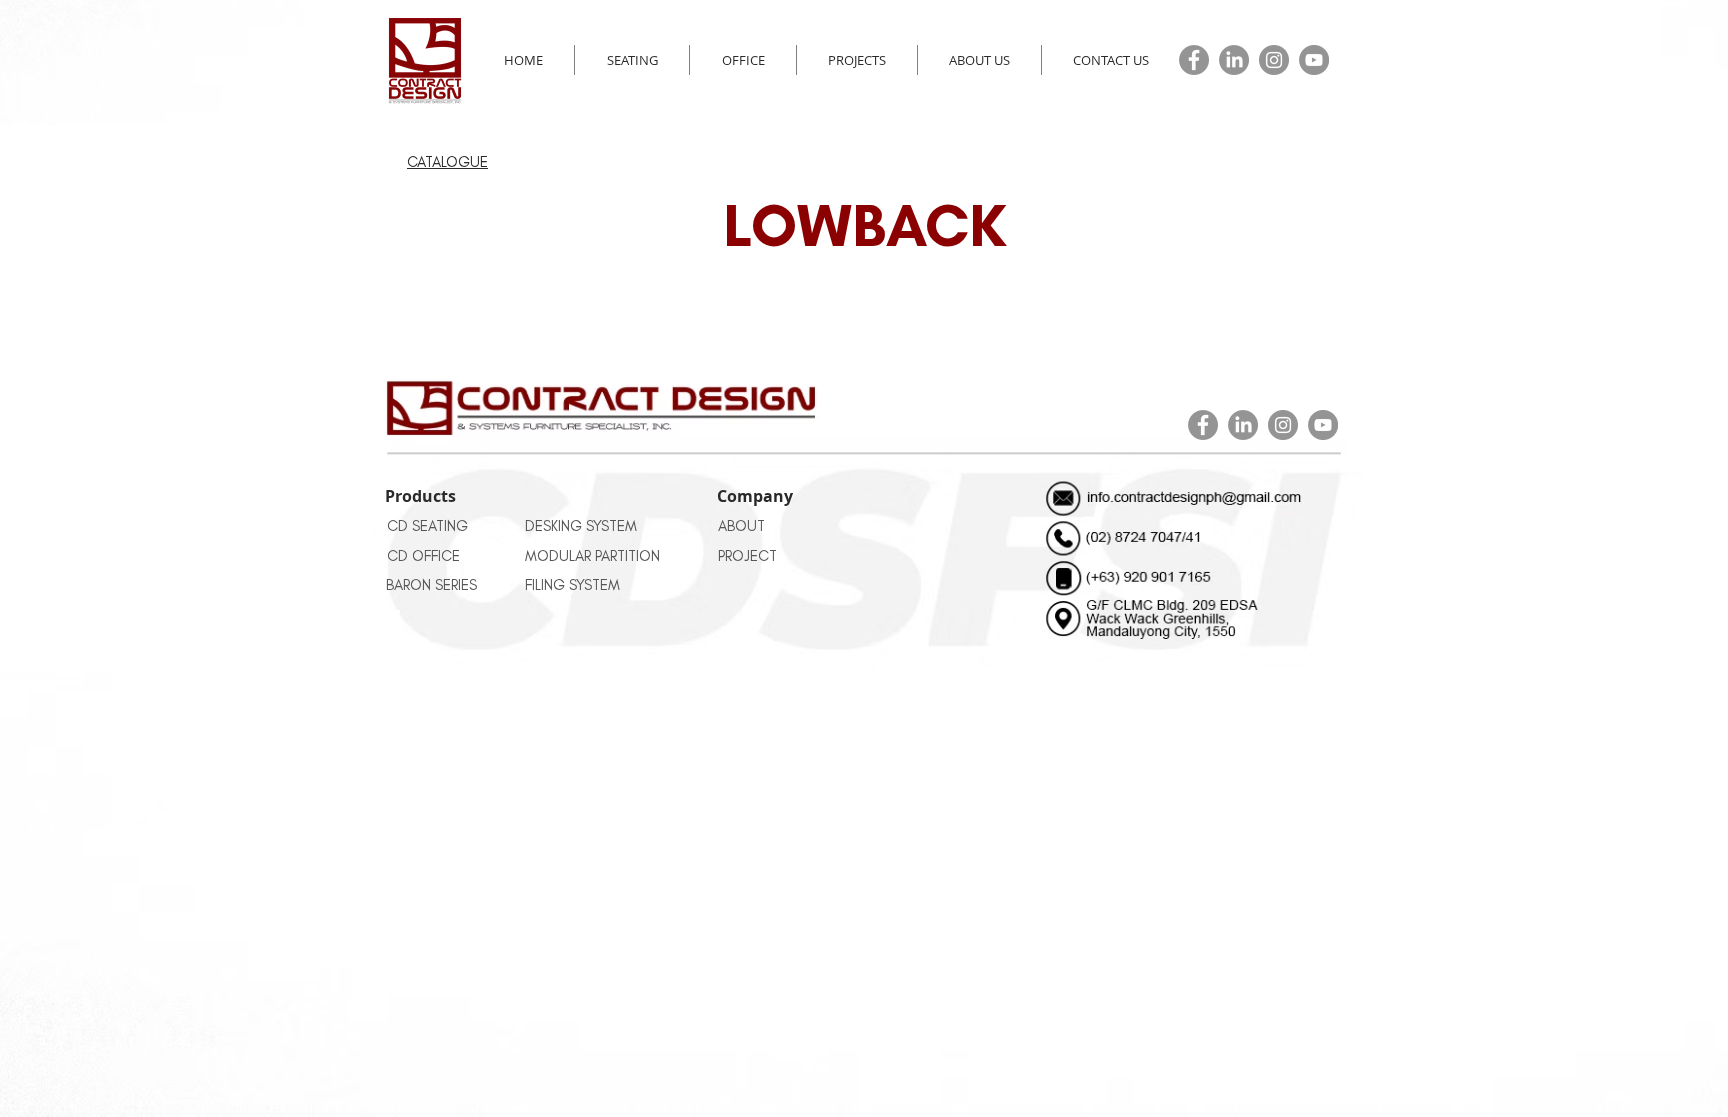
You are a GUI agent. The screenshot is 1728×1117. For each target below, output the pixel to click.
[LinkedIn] (1234, 60)
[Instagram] (1274, 60)
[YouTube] (1314, 60)
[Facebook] (1194, 60)
